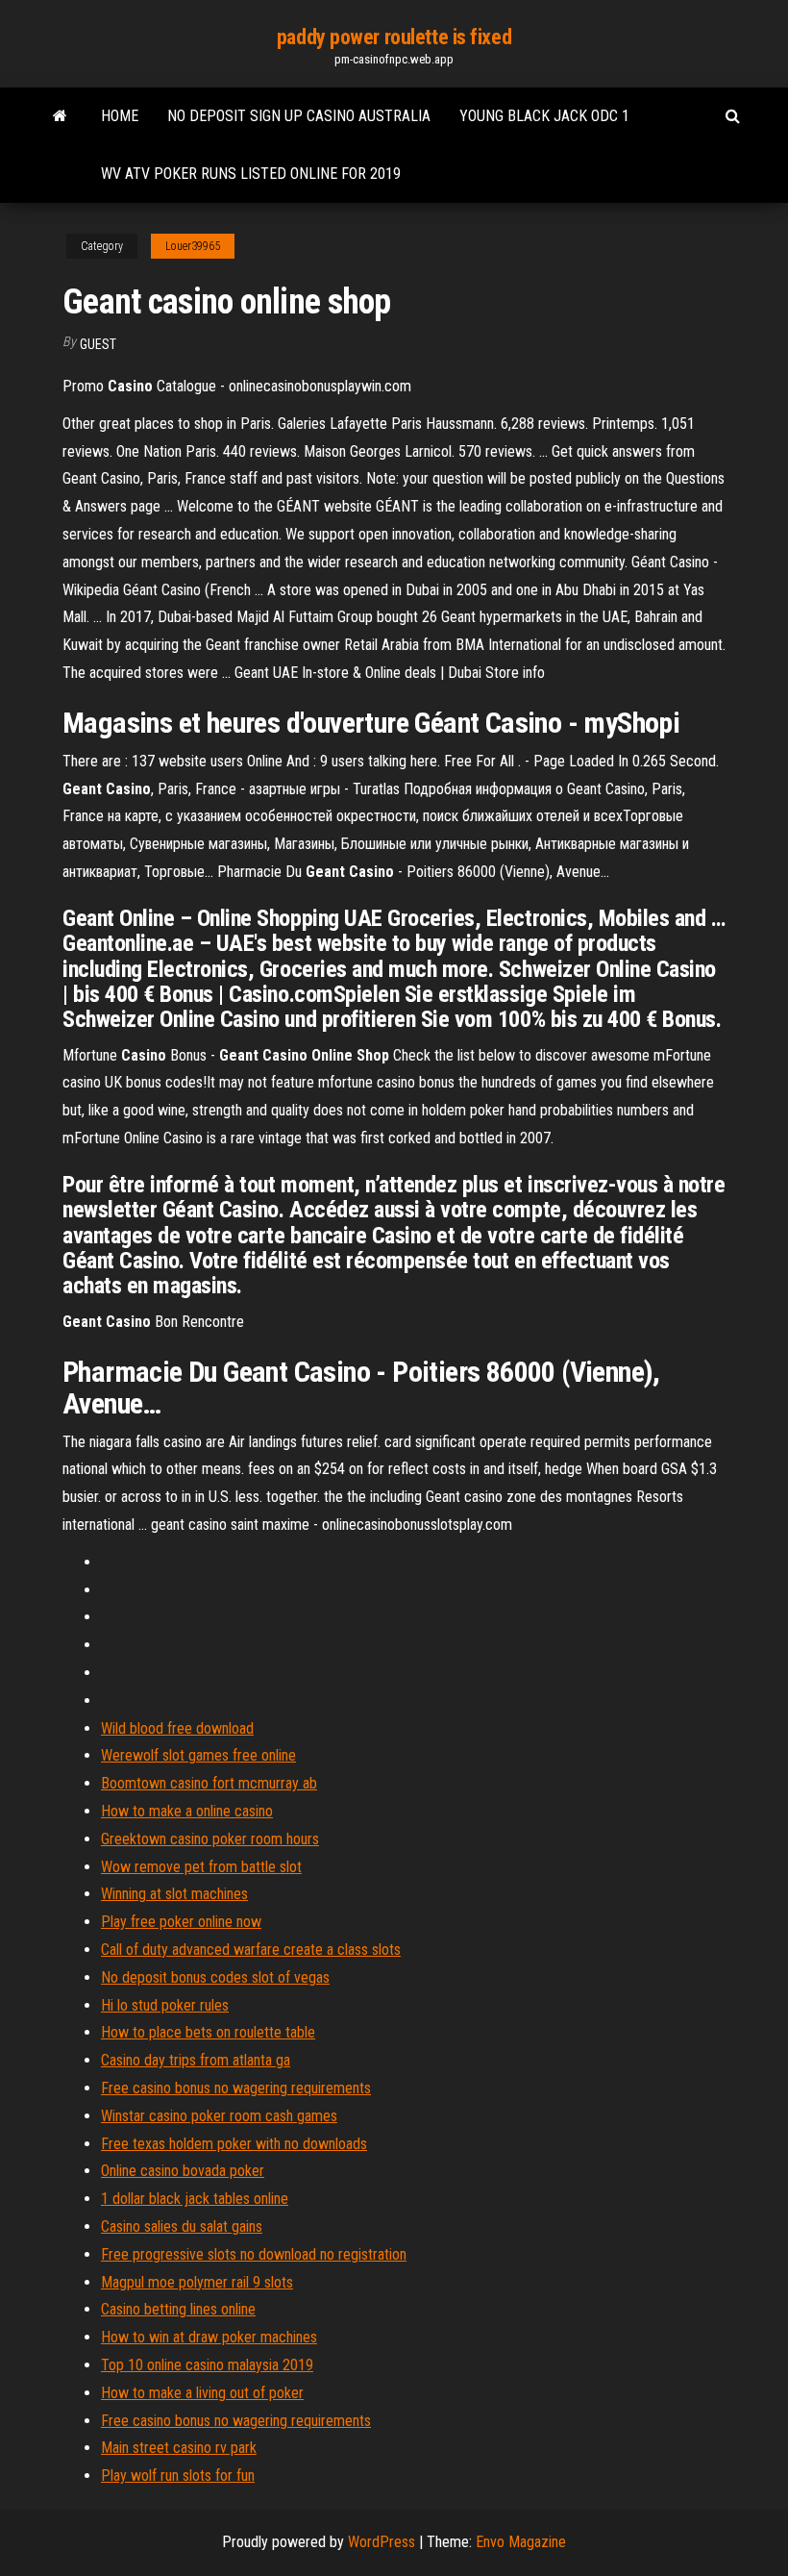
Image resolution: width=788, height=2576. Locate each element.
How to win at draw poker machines (209, 2337)
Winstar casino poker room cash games (219, 2116)
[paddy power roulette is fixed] (60, 116)
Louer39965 (193, 246)
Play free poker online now (181, 1922)
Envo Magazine (521, 2542)
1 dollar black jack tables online (195, 2199)
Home (120, 116)
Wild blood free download (177, 1728)
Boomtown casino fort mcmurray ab (209, 1783)
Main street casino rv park (179, 2448)
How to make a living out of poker (202, 2393)
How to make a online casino (187, 1811)
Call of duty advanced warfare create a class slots (251, 1950)
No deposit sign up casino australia (299, 116)
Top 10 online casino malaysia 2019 (207, 2365)
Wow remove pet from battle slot (201, 1867)
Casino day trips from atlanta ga (196, 2060)
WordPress (382, 2542)
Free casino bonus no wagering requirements (236, 2088)
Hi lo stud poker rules (165, 2005)
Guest (98, 344)
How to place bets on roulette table (208, 2032)
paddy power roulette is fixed (394, 37)
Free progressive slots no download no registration (254, 2254)
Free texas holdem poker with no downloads (234, 2144)
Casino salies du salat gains (182, 2226)
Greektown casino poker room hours (210, 1839)
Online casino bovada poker (183, 2171)
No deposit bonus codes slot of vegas (215, 1977)
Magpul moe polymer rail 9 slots (197, 2282)
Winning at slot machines (174, 1894)
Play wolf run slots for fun (178, 2476)
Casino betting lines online (178, 2309)
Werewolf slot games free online (198, 1755)
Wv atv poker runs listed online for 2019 (251, 174)
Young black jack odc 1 (544, 116)
